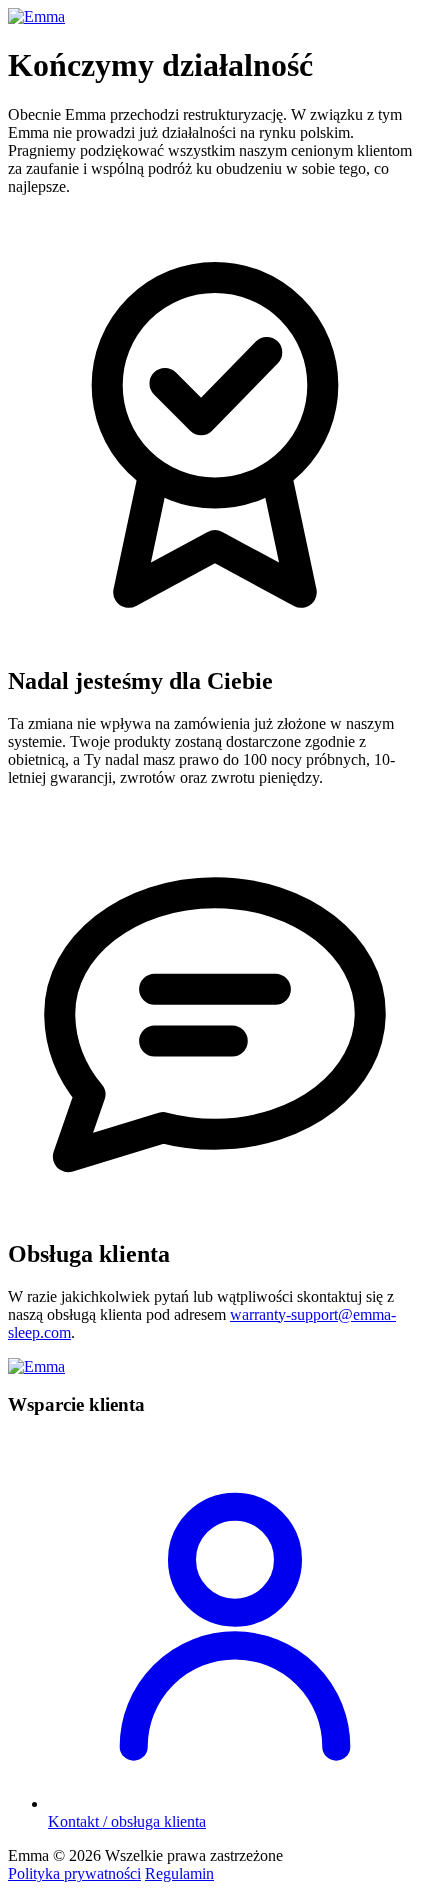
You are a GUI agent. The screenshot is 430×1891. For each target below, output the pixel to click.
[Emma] (36, 16)
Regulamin (179, 1873)
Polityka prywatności (74, 1873)
